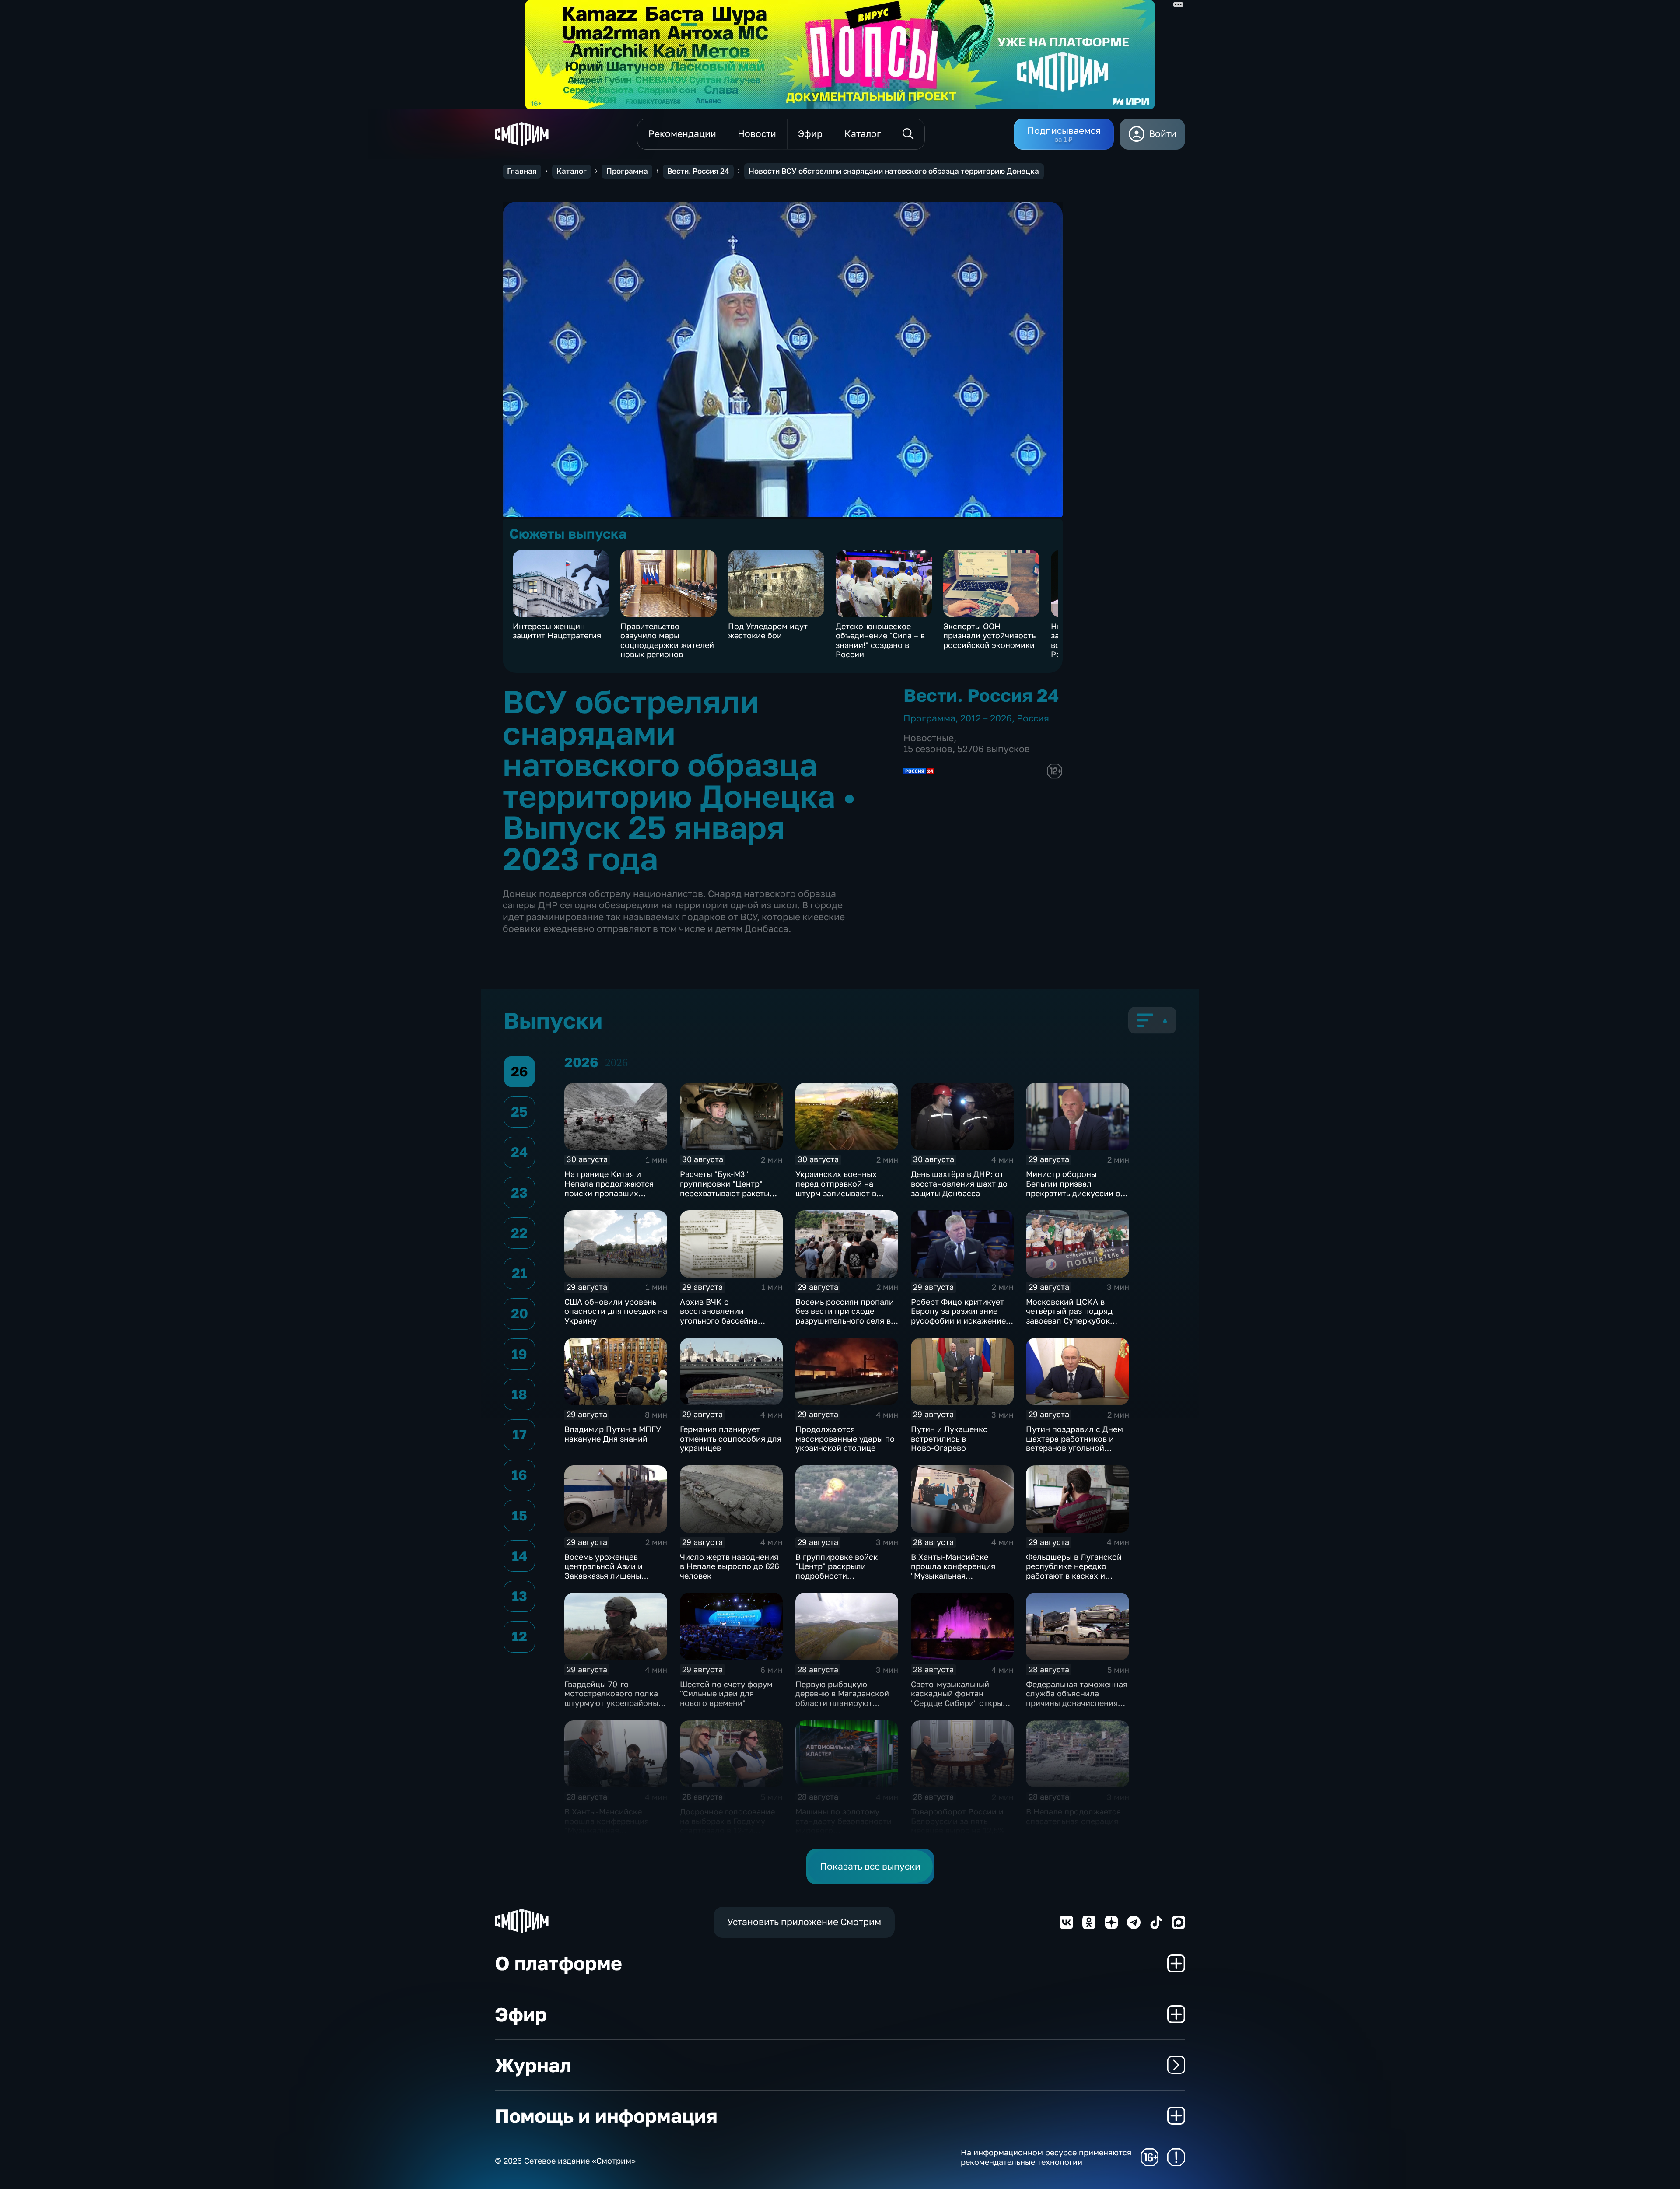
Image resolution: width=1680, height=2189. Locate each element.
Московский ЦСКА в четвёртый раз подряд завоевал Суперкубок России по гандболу (1069, 1316)
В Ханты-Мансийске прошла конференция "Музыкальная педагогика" (607, 1826)
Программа (627, 171)
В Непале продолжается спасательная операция (1073, 1816)
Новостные (929, 738)
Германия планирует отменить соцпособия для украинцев (731, 1438)
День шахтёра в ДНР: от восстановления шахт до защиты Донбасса (959, 1183)
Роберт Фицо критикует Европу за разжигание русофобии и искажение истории (958, 1316)
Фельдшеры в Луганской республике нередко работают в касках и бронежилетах (1074, 1571)
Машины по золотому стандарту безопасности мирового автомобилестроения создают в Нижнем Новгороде (843, 1835)
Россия (1033, 718)
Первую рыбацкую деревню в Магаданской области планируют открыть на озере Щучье (843, 1698)
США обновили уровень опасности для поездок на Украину (616, 1311)
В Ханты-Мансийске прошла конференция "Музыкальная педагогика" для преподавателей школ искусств (954, 1580)
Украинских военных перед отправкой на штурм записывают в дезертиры (836, 1188)
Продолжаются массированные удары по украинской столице (845, 1438)
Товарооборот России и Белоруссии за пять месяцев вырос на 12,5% (958, 1821)
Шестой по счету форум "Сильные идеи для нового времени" (726, 1693)
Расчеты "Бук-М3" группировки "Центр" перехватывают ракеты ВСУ (725, 1188)
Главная (522, 171)
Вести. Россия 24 (698, 171)
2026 (616, 1063)
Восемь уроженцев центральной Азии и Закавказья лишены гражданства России (605, 1571)
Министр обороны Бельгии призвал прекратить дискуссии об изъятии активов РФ (1076, 1188)
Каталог (572, 171)
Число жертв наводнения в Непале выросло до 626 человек (730, 1566)
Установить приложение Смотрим (804, 1922)
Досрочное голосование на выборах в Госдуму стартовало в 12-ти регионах (727, 1826)
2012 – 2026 (986, 718)
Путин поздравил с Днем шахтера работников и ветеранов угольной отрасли (1074, 1443)
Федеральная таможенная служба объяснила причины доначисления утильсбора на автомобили (1077, 1703)
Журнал (533, 2065)
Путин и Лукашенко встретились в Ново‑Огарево (949, 1438)
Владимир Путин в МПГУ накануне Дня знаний (613, 1434)
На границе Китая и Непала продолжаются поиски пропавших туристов (609, 1188)
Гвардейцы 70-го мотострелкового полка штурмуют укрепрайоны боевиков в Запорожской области (614, 1703)
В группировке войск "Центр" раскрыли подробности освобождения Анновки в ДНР (845, 1576)
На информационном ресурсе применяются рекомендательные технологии (1046, 2157)
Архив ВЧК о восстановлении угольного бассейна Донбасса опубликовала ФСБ (728, 1320)
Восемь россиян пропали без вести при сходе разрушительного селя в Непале (845, 1316)
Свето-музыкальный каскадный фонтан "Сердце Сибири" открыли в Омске (962, 1698)
